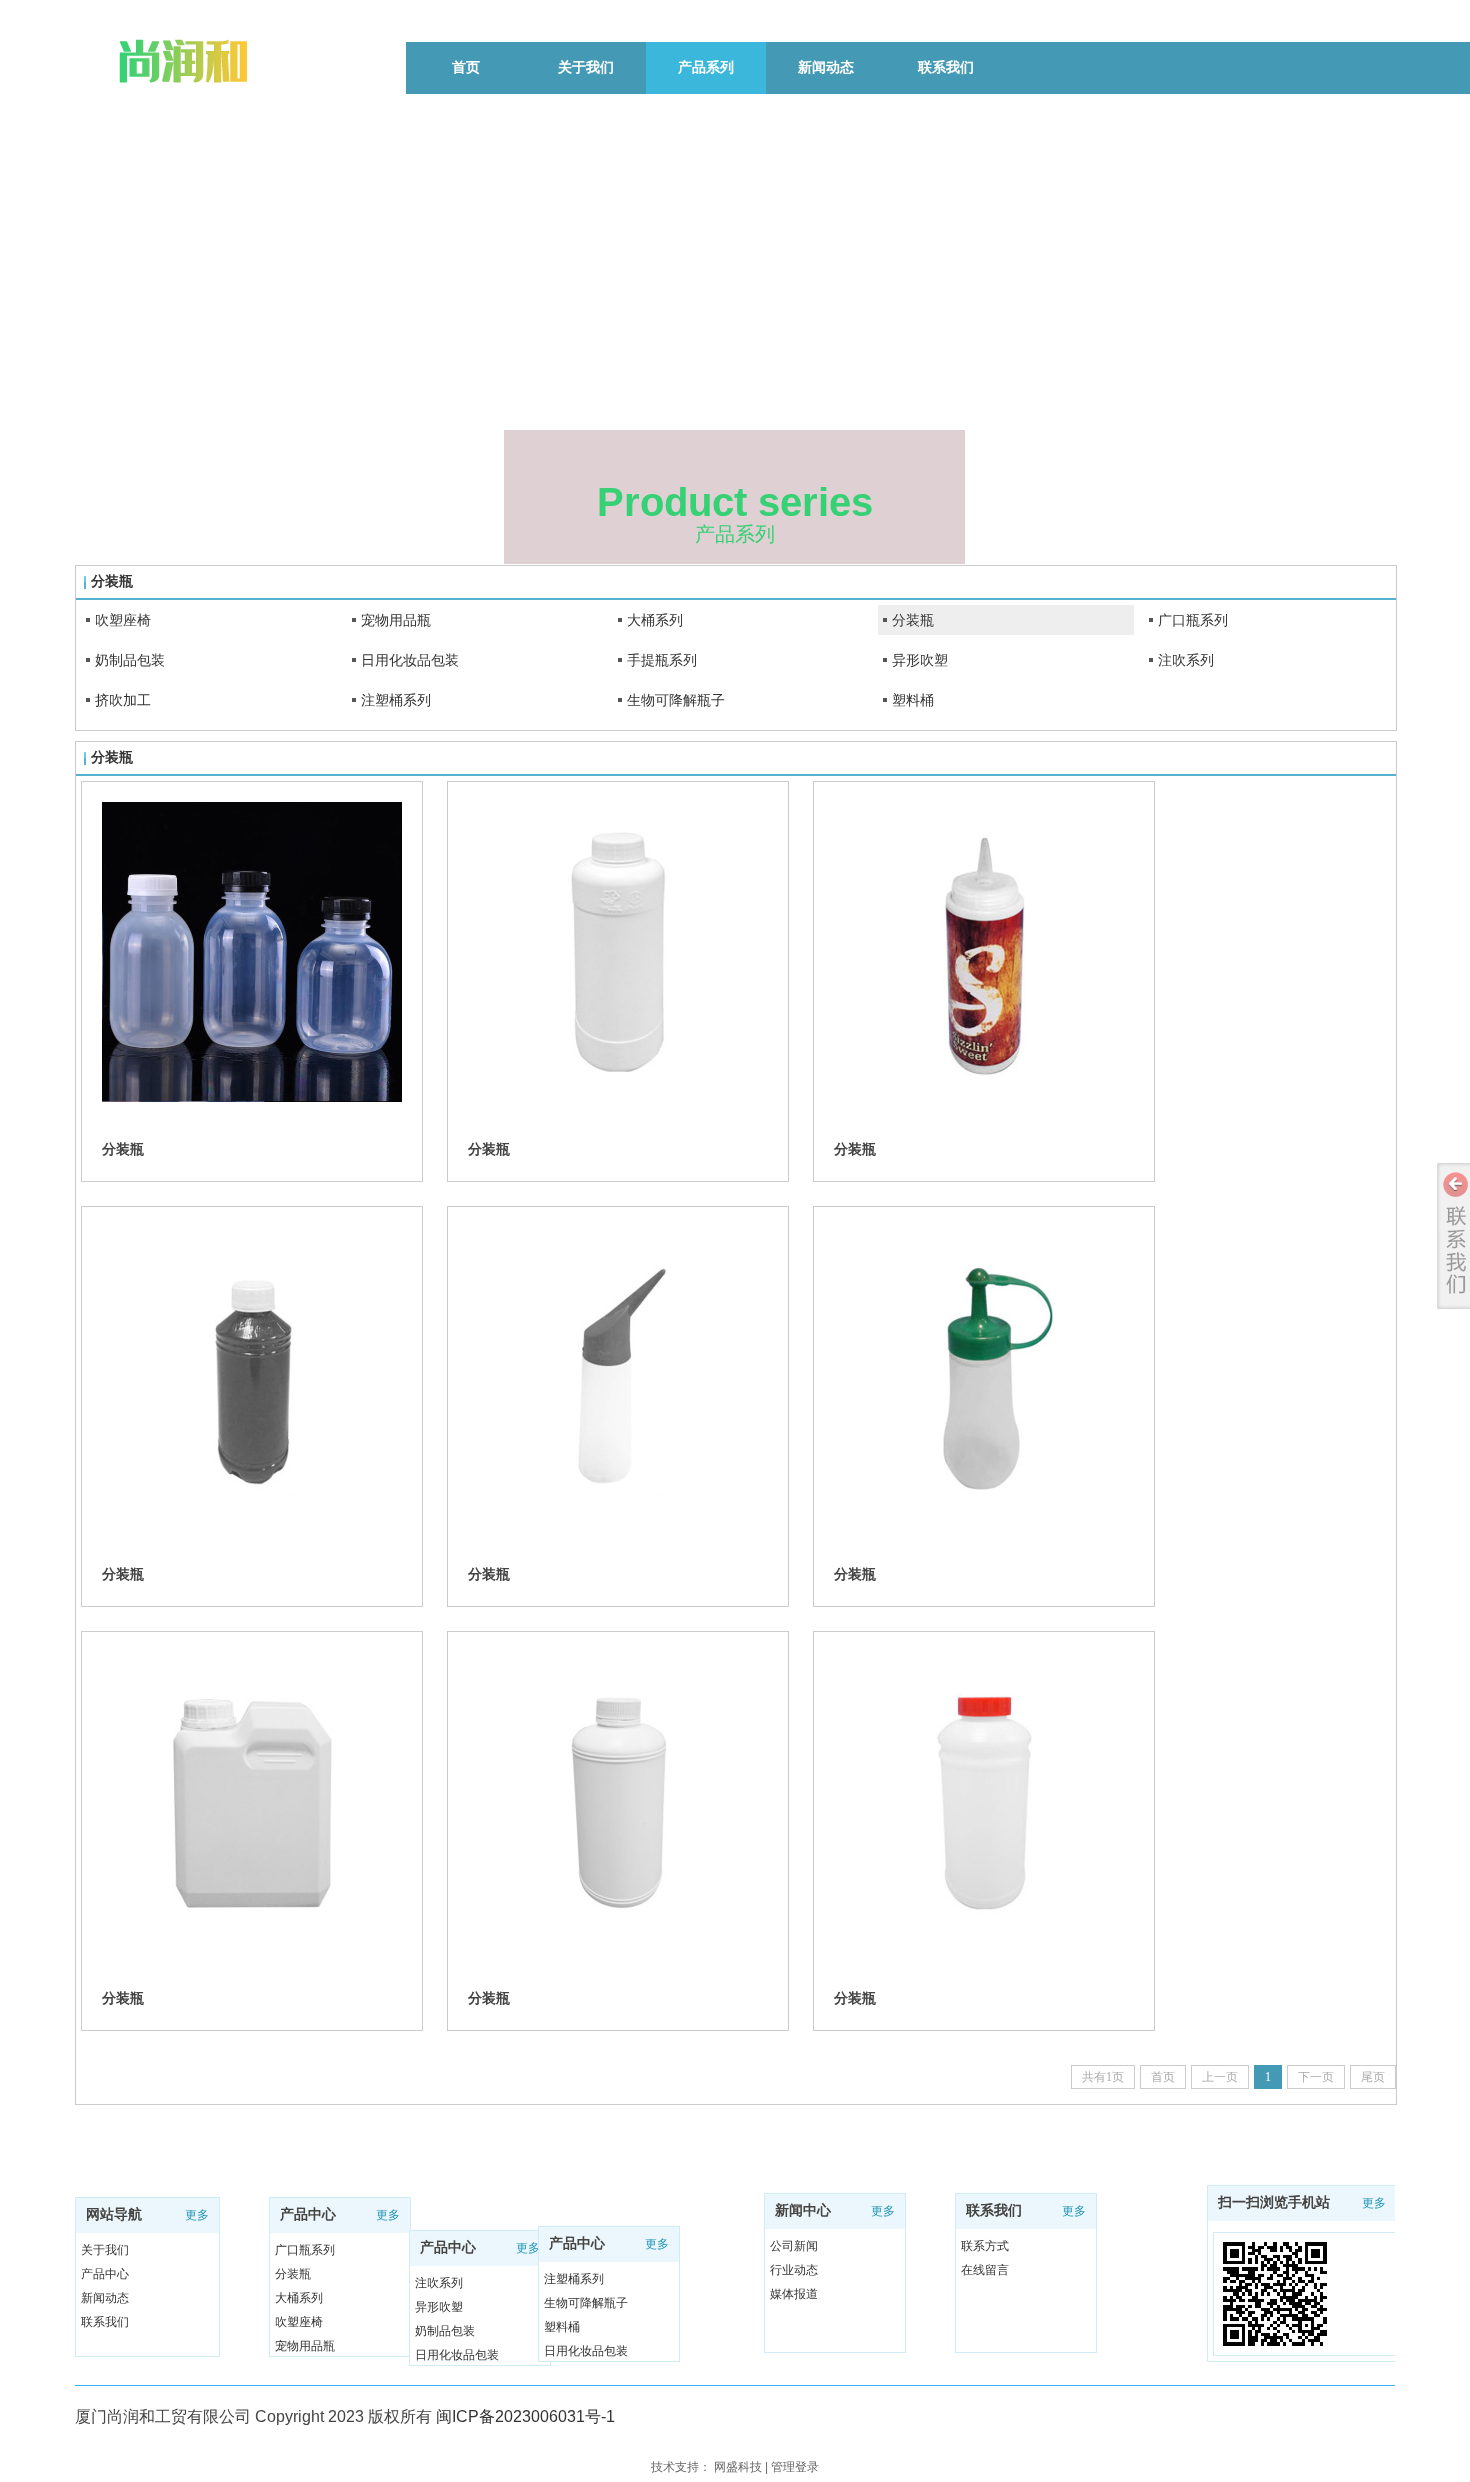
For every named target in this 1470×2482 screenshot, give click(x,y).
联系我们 (105, 2322)
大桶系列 (655, 620)
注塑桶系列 (396, 700)
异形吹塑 (920, 660)
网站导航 (114, 2214)
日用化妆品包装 (410, 660)
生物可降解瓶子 (676, 700)
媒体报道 (794, 2294)
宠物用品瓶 (396, 620)
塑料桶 (913, 700)
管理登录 (795, 2467)
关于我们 (105, 2250)
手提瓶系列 (662, 660)
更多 (197, 2215)
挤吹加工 (123, 700)
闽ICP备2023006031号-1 (525, 2416)
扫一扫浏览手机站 (1274, 2202)
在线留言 (985, 2270)
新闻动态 (105, 2298)
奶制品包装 (130, 660)
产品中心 (105, 2274)
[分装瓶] (252, 952)
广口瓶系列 (1193, 620)
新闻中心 (803, 2210)
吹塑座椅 (123, 620)
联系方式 (985, 2246)
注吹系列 (1186, 660)
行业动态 (794, 2270)
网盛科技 (738, 2467)
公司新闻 (794, 2246)
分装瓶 (913, 620)
